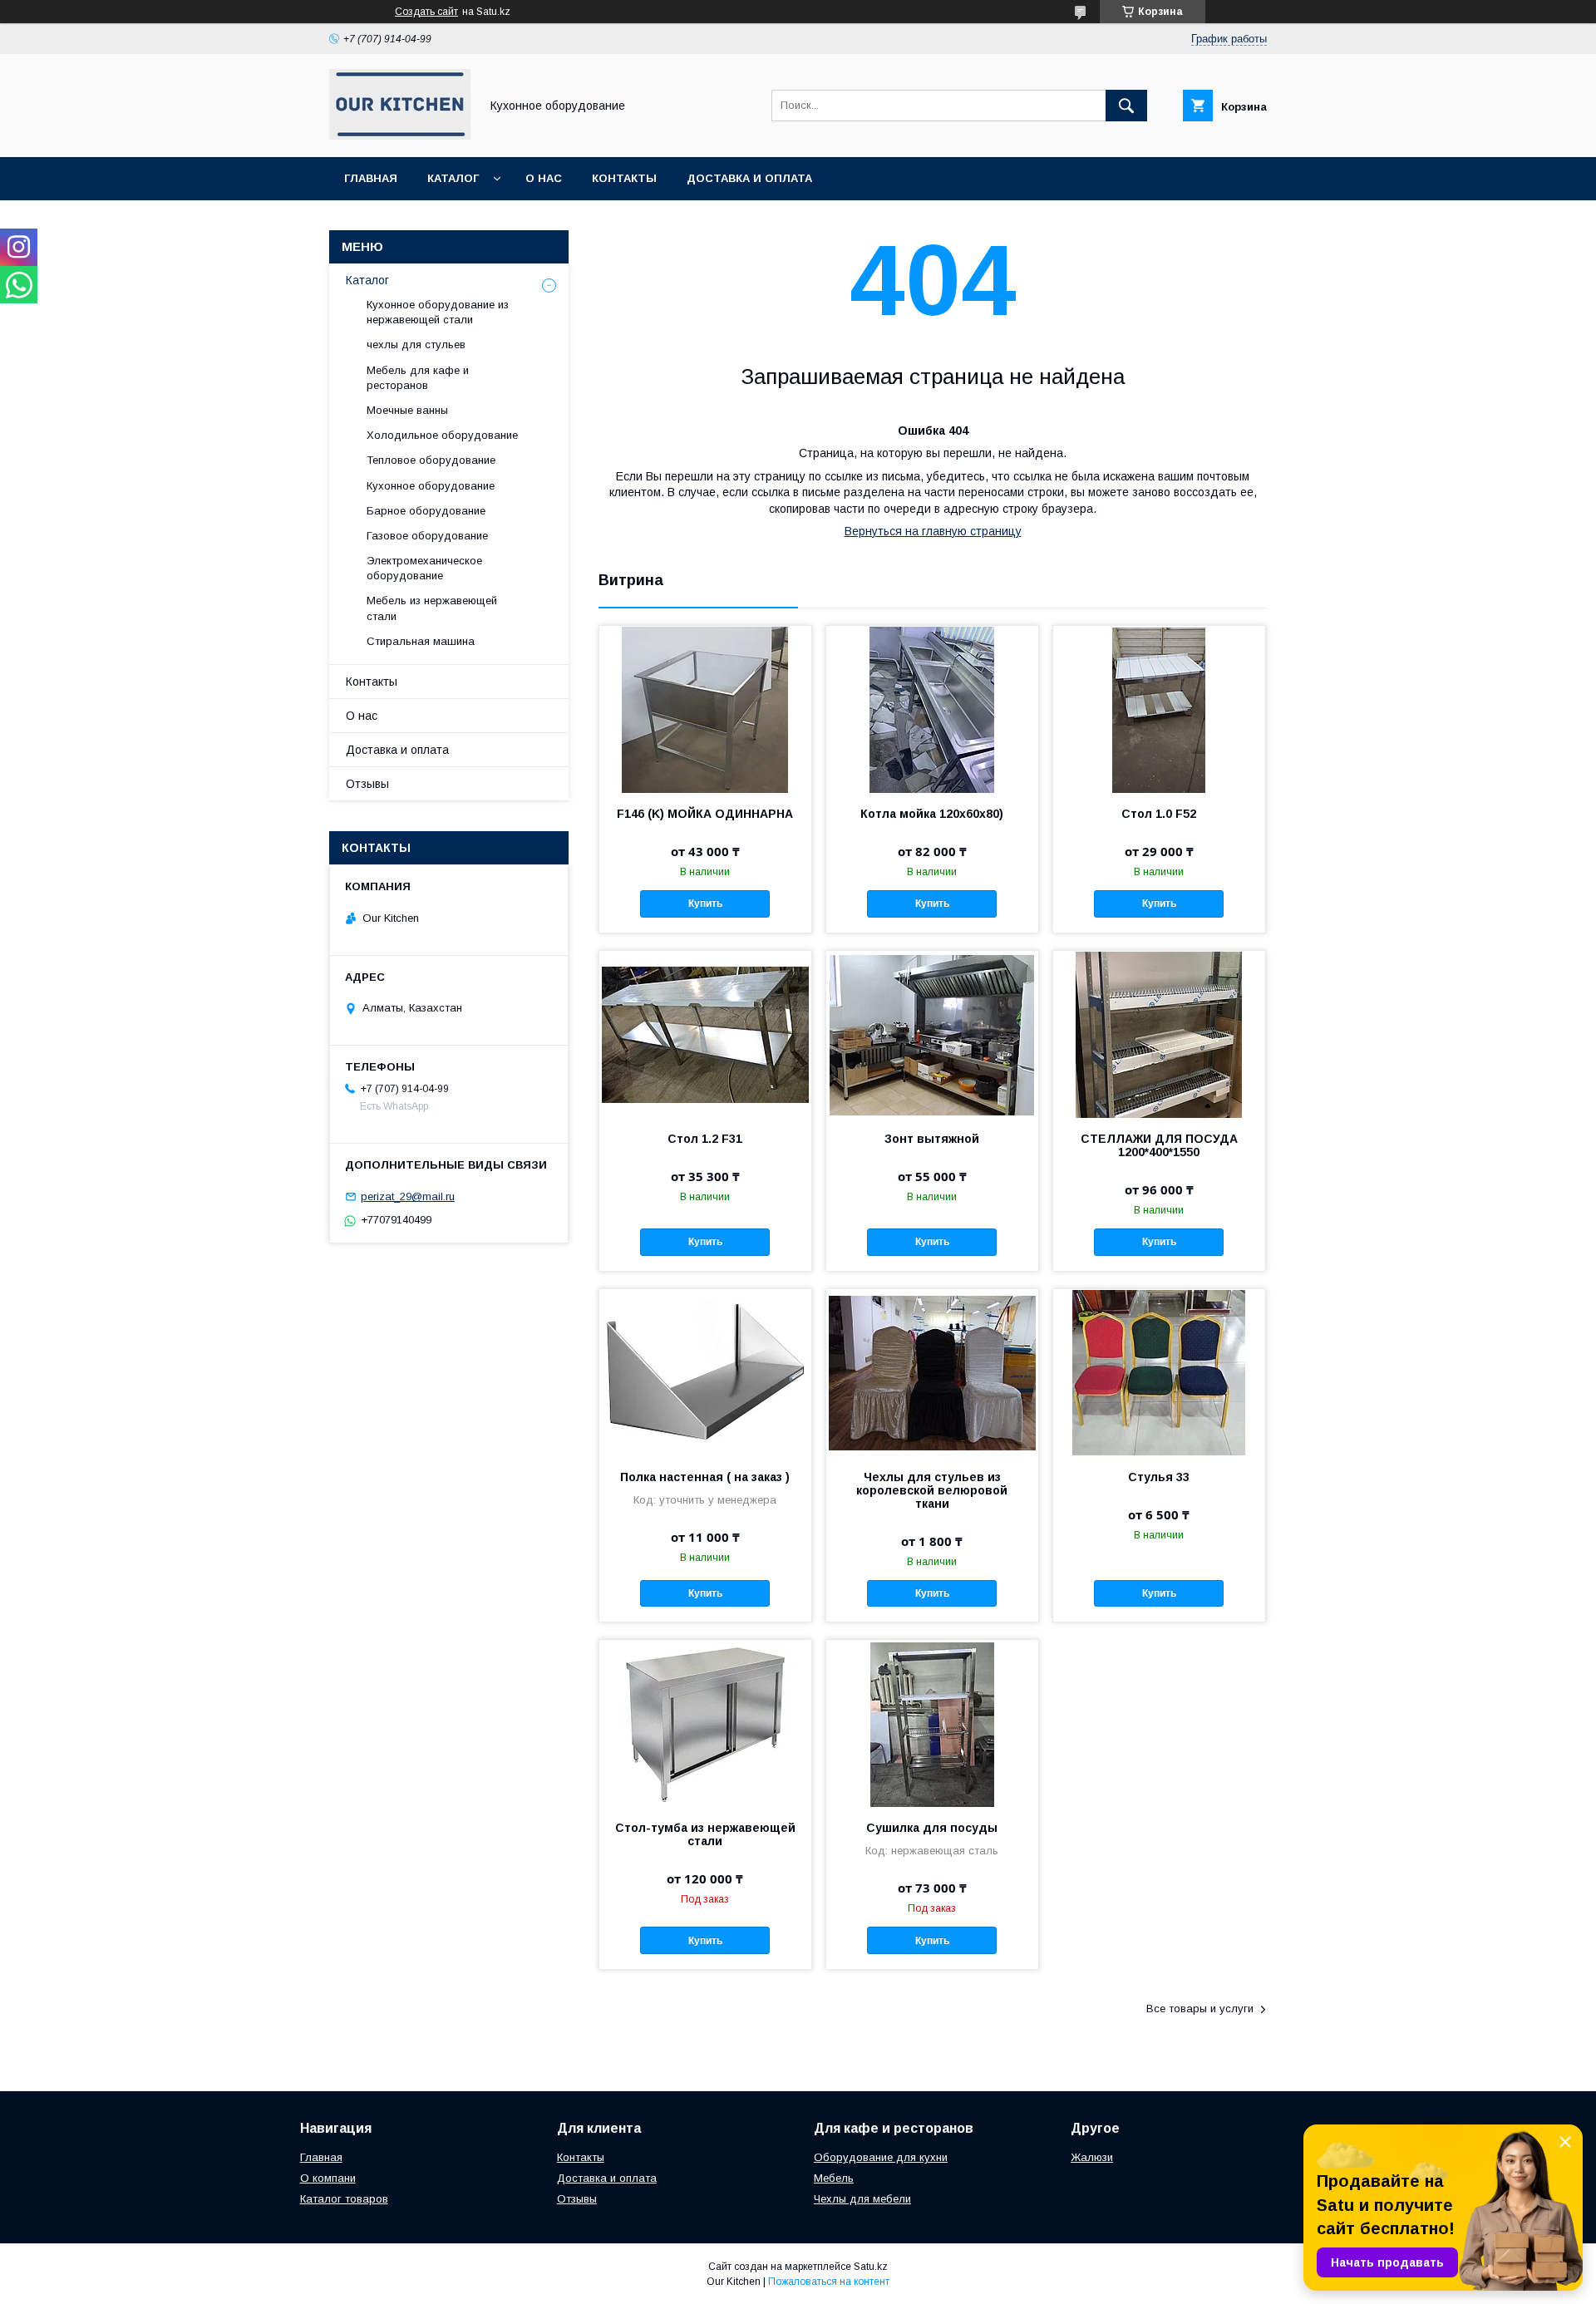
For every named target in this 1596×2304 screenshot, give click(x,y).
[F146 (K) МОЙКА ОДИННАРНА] (705, 709)
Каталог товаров (344, 2199)
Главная (371, 178)
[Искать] (1126, 106)
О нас (544, 178)
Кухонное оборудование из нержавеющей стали (438, 312)
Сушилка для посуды (932, 1828)
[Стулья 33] (1159, 1372)
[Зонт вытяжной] (932, 1034)
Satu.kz (871, 2267)
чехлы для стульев (416, 345)
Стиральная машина (421, 641)
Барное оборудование (426, 511)
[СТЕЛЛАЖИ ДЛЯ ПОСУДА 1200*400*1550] (1159, 1034)
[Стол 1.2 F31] (705, 1034)
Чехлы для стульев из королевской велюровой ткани (932, 1490)
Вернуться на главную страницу (933, 531)
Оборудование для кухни (881, 2157)
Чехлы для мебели (862, 2199)
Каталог (453, 178)
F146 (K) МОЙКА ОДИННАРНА (705, 814)
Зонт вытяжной (932, 1139)
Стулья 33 (1159, 1477)
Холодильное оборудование (442, 435)
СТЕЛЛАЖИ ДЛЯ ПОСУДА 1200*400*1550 (1159, 1145)
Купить (705, 903)
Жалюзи (1092, 2157)
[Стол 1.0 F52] (1159, 709)
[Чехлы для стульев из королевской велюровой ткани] (932, 1372)
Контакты (624, 178)
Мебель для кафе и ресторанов (418, 378)
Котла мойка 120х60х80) (932, 814)
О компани (328, 2178)
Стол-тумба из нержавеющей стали (705, 1834)
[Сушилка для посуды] (932, 1723)
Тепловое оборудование (431, 460)
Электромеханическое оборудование (424, 568)
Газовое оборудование (427, 536)
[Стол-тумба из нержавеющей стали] (705, 1723)
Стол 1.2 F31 (705, 1139)
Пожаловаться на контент (829, 2282)
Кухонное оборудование (431, 486)
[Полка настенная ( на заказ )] (705, 1372)
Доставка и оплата (749, 178)
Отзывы (367, 784)
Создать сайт (426, 12)
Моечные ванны (407, 410)
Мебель (834, 2178)
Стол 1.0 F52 (1159, 814)
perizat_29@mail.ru (408, 1196)
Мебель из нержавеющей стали (432, 608)
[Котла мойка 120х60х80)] (932, 709)
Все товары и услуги (1200, 2009)
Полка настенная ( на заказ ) (705, 1477)
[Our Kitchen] (400, 135)
